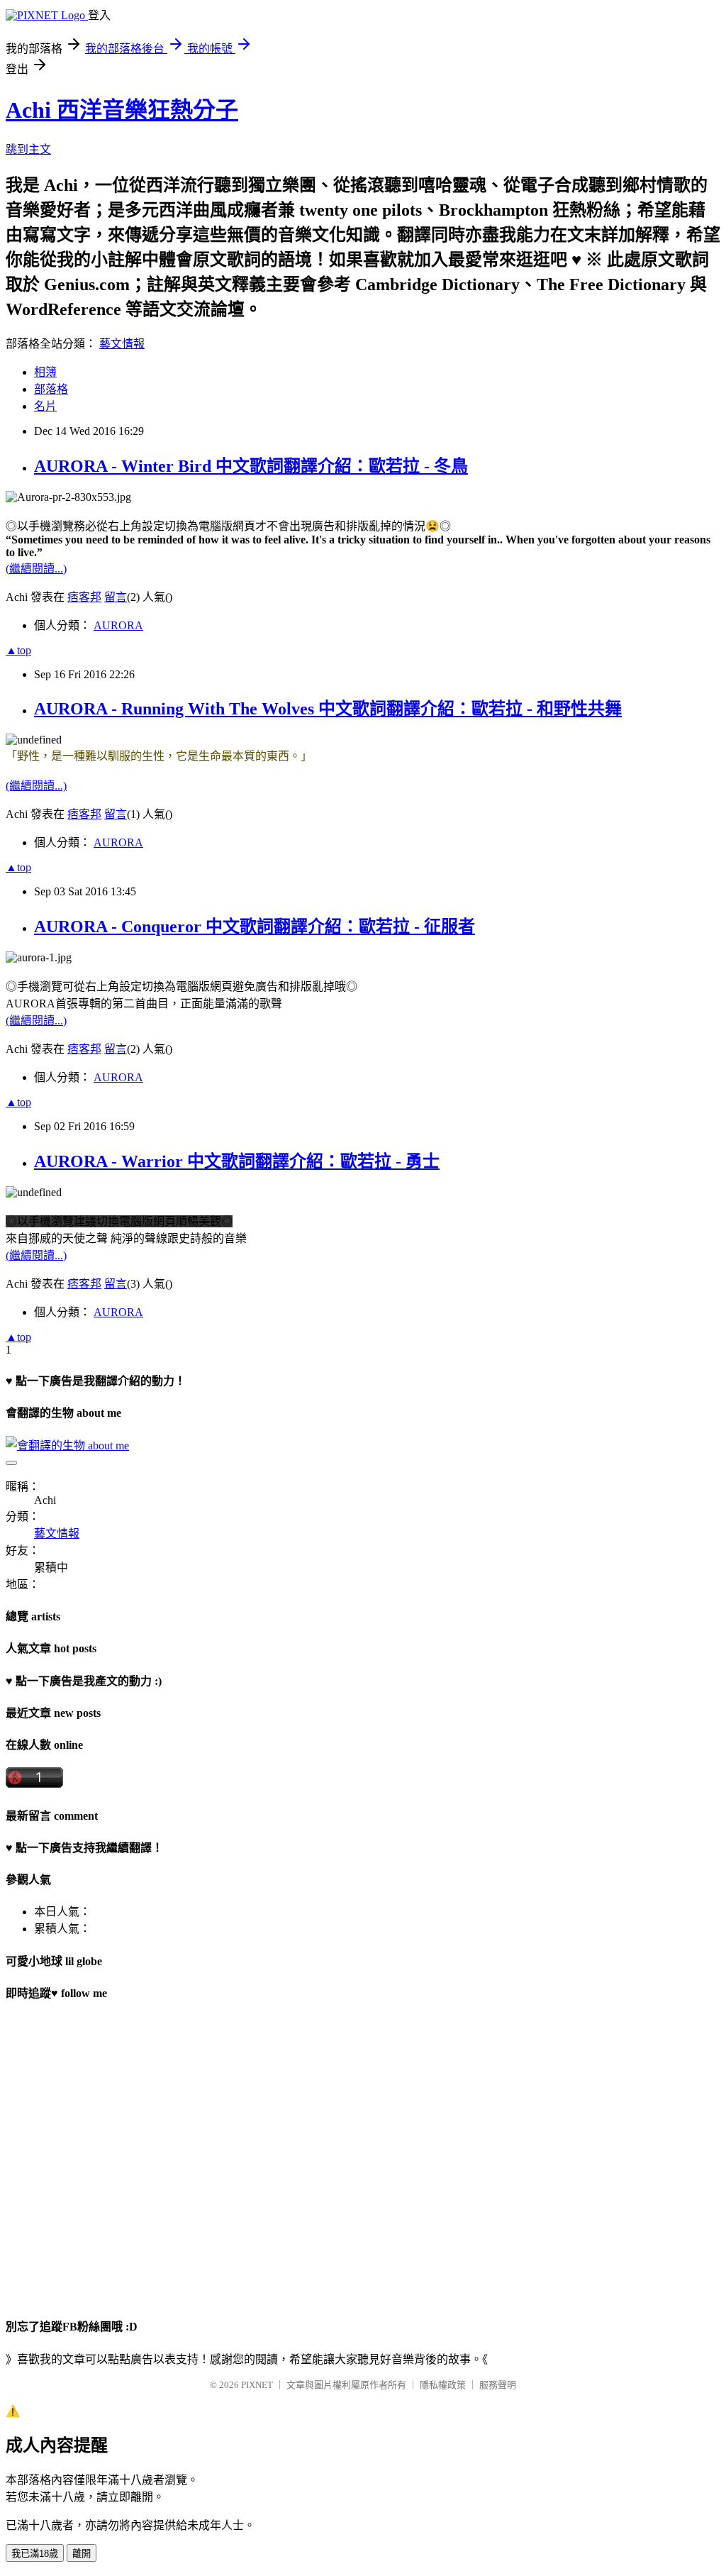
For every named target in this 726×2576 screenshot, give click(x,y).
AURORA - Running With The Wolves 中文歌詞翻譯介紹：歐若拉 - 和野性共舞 (328, 709)
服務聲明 (498, 2385)
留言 (116, 597)
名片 (45, 406)
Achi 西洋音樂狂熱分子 (122, 110)
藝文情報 (122, 344)
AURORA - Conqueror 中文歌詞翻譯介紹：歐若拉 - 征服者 (255, 927)
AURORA (118, 625)
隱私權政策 (443, 2385)
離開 (82, 2554)
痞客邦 (84, 597)
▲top (18, 650)
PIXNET (257, 2385)
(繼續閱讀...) (36, 569)
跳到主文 (28, 149)
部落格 (51, 389)
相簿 (45, 372)
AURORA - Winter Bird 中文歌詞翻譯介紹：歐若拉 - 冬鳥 (251, 466)
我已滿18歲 (35, 2554)
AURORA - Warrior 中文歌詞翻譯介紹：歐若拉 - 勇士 (237, 1161)
